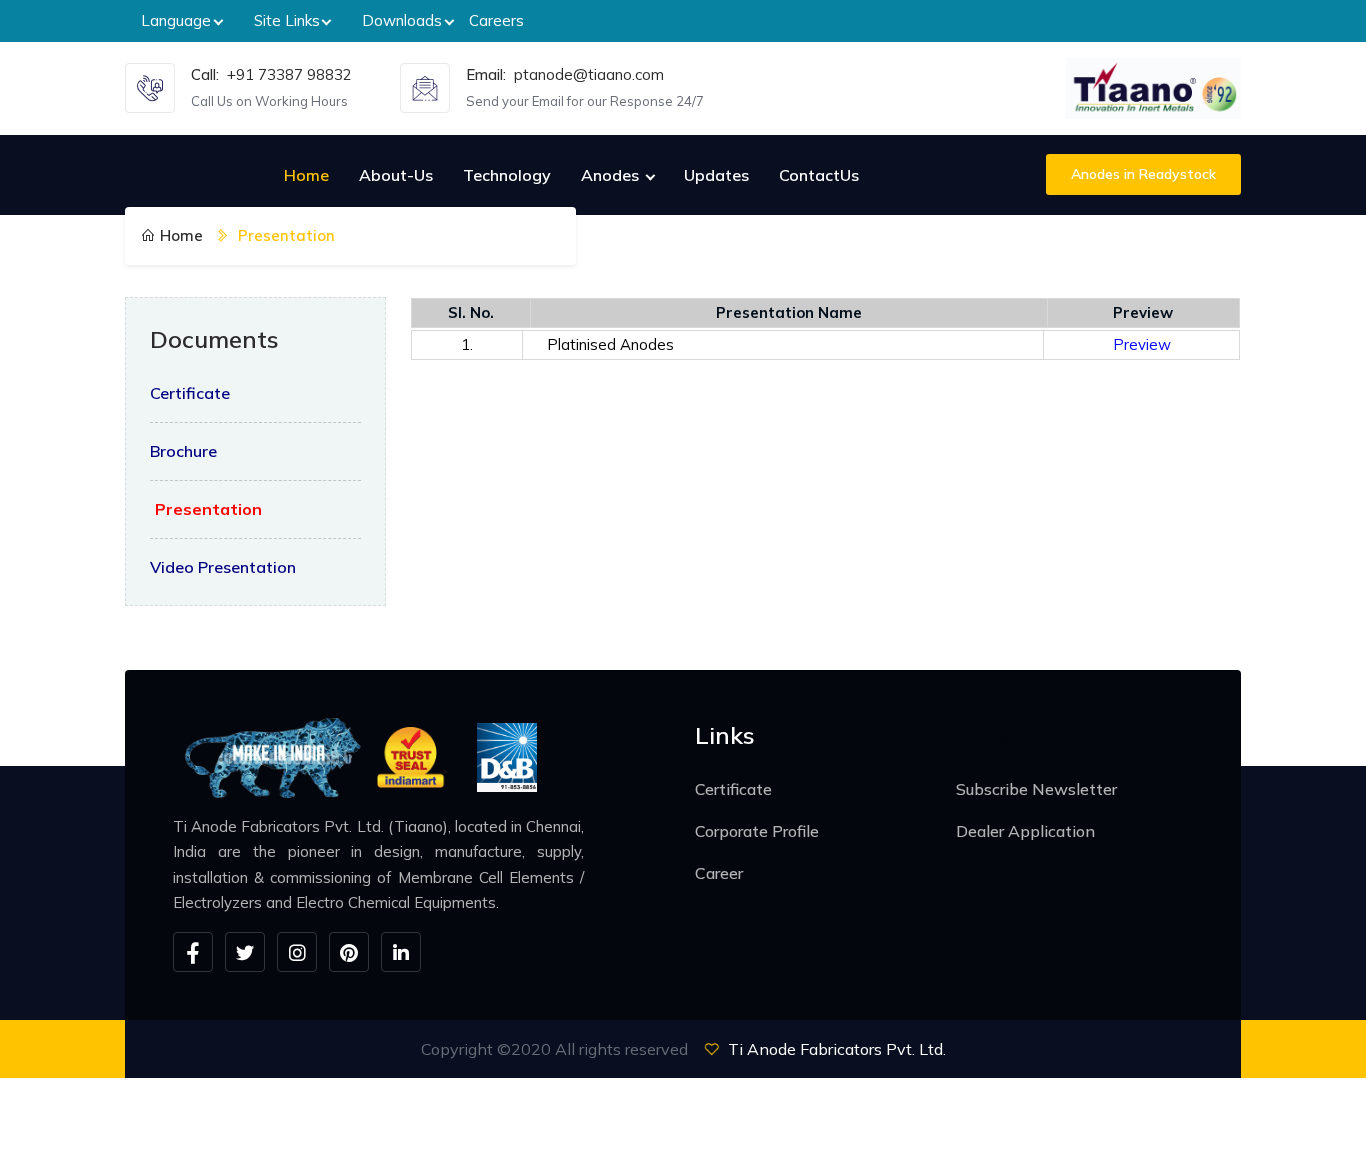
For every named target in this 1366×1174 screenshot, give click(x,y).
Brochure (183, 451)
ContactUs (819, 175)
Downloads (402, 20)
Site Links (287, 20)
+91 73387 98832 (289, 74)
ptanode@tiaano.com (589, 74)
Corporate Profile (757, 831)
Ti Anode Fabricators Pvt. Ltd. (837, 1049)
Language (176, 20)
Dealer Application (1025, 831)
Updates (716, 175)
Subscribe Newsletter (1036, 789)
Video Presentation (223, 567)
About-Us (396, 175)
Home (306, 175)
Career (719, 873)
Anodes (612, 175)
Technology (507, 175)
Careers (496, 20)
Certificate (190, 393)
